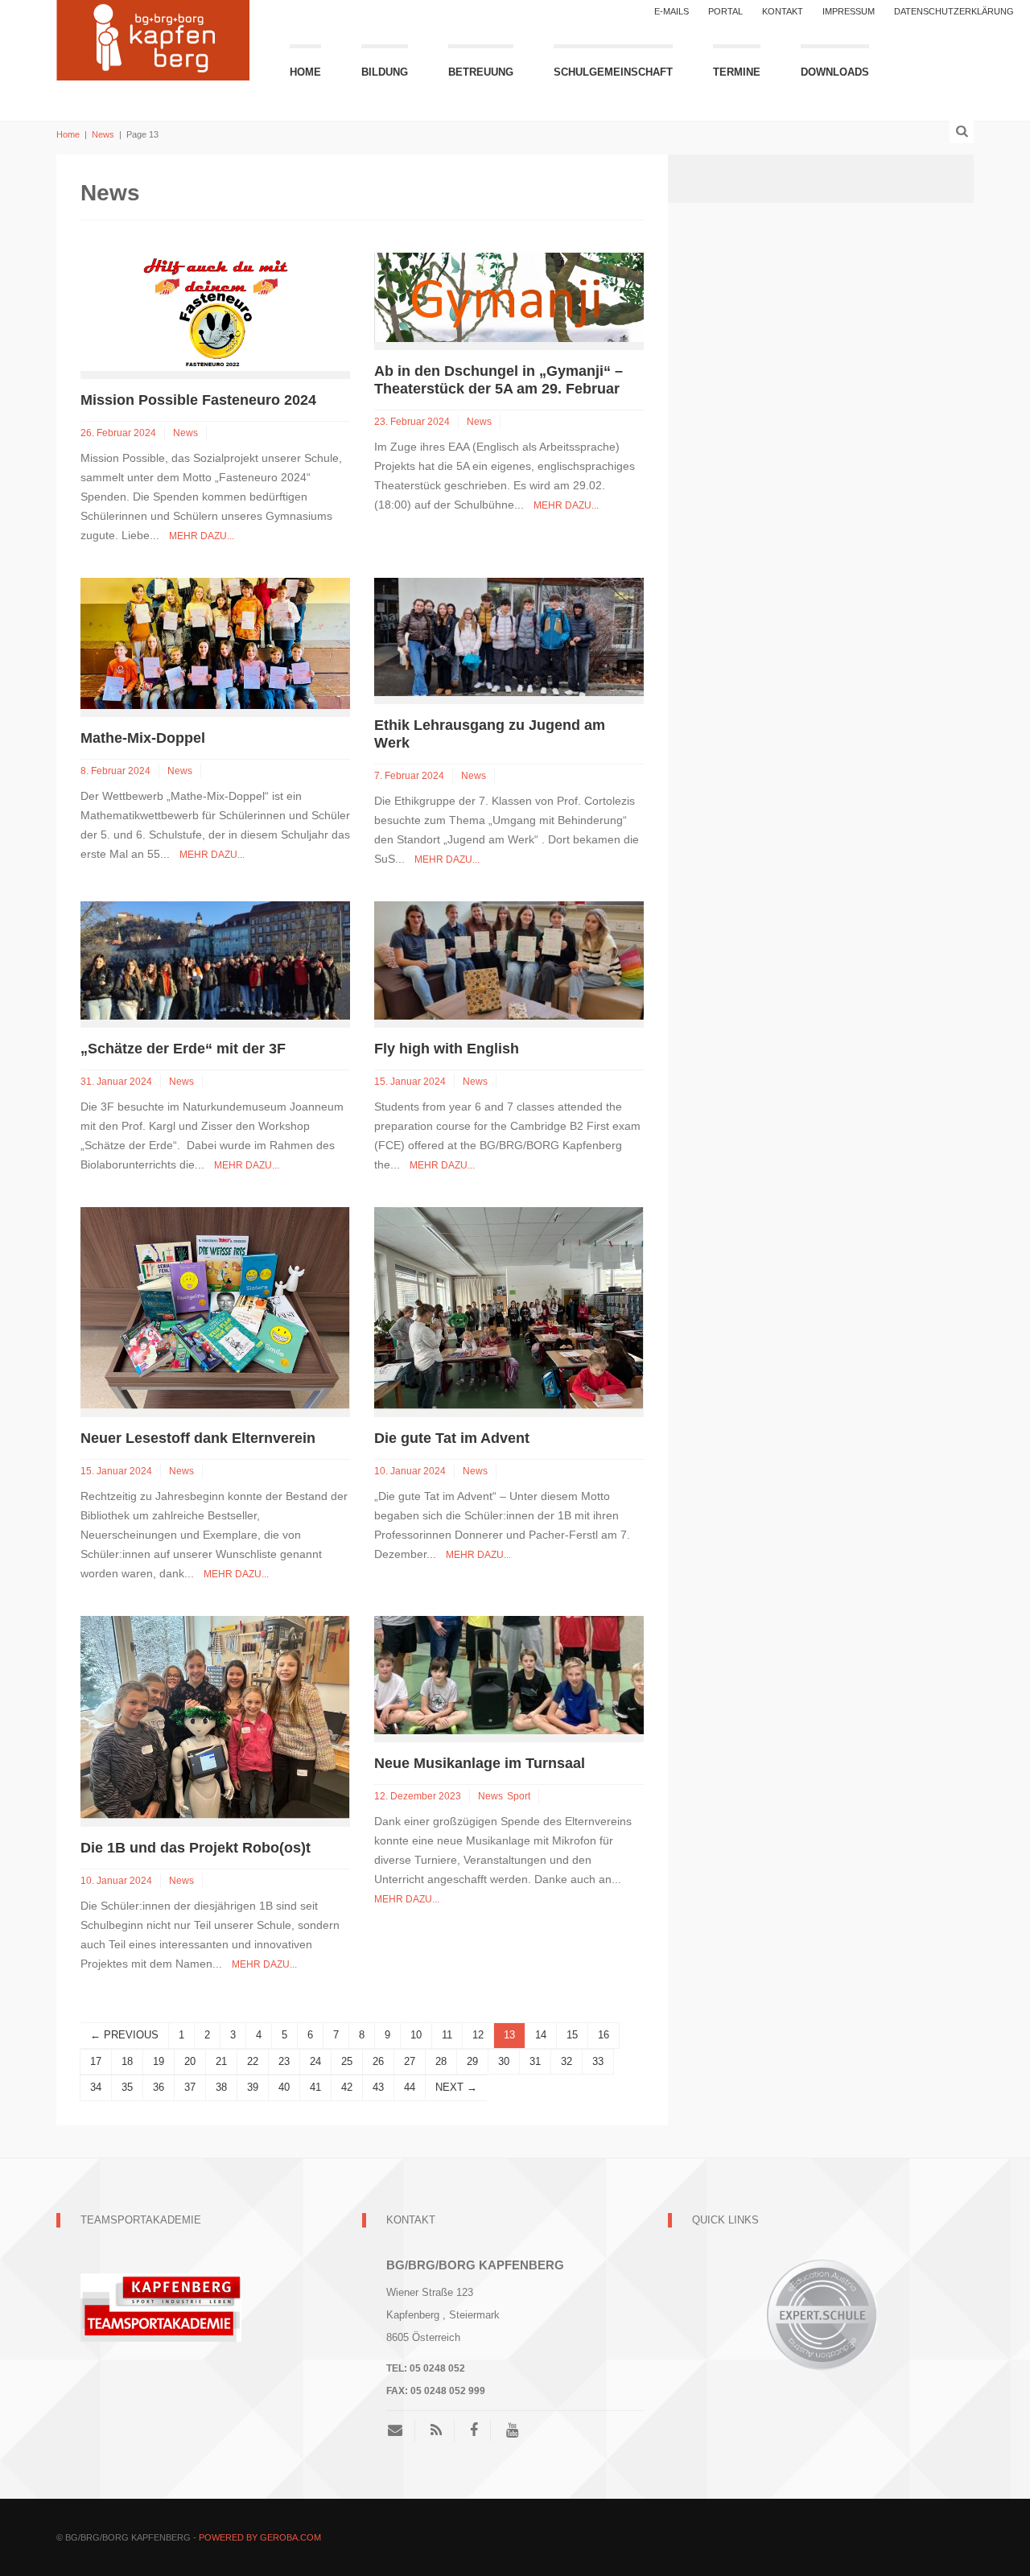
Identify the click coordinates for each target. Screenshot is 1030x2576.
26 (378, 2061)
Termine (737, 72)
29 (472, 2061)
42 (347, 2087)
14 (541, 2035)
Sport (519, 1796)
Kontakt (783, 11)
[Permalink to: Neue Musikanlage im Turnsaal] (509, 1674)
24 (315, 2061)
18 (127, 2061)
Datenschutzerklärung (954, 11)
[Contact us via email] (401, 2430)
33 (598, 2061)
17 (96, 2061)
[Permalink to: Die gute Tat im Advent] (509, 1307)
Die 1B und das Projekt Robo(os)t (196, 1848)
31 (535, 2061)
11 (447, 2035)
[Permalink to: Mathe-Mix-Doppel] (215, 643)
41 (315, 2087)
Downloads (835, 72)
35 (127, 2087)
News (103, 134)
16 (604, 2035)
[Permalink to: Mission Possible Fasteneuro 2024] (215, 311)
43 (378, 2087)
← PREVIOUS (124, 2035)
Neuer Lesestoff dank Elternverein (198, 1438)
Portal (725, 11)
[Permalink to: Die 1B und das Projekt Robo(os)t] (215, 1716)
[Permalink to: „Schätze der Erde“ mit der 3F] (215, 960)
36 (159, 2087)
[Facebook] (474, 2430)
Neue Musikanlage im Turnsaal (480, 1763)
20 (190, 2061)
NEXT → (456, 2087)
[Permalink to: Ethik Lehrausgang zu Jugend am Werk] (509, 636)
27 (410, 2061)
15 (572, 2035)
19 (159, 2061)
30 (504, 2061)
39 (253, 2087)
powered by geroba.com (260, 2537)
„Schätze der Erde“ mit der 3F (183, 1049)
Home (305, 72)
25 (347, 2061)
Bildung (385, 72)
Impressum (849, 11)
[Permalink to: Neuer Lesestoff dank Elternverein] (215, 1307)
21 (221, 2061)
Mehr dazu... (202, 536)
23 (284, 2061)
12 (478, 2035)
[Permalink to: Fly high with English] (509, 960)
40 (284, 2087)
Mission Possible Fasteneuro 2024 (198, 400)
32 (566, 2061)
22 (253, 2061)
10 (416, 2035)
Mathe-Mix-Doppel (143, 738)
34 (96, 2087)
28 (441, 2061)
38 (221, 2087)
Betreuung (481, 72)
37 (190, 2087)
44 (410, 2087)
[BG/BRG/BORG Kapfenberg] (153, 38)
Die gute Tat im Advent (452, 1438)
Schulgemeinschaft (613, 72)
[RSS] (436, 2430)
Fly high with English (449, 1049)
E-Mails (672, 11)
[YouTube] (512, 2430)
